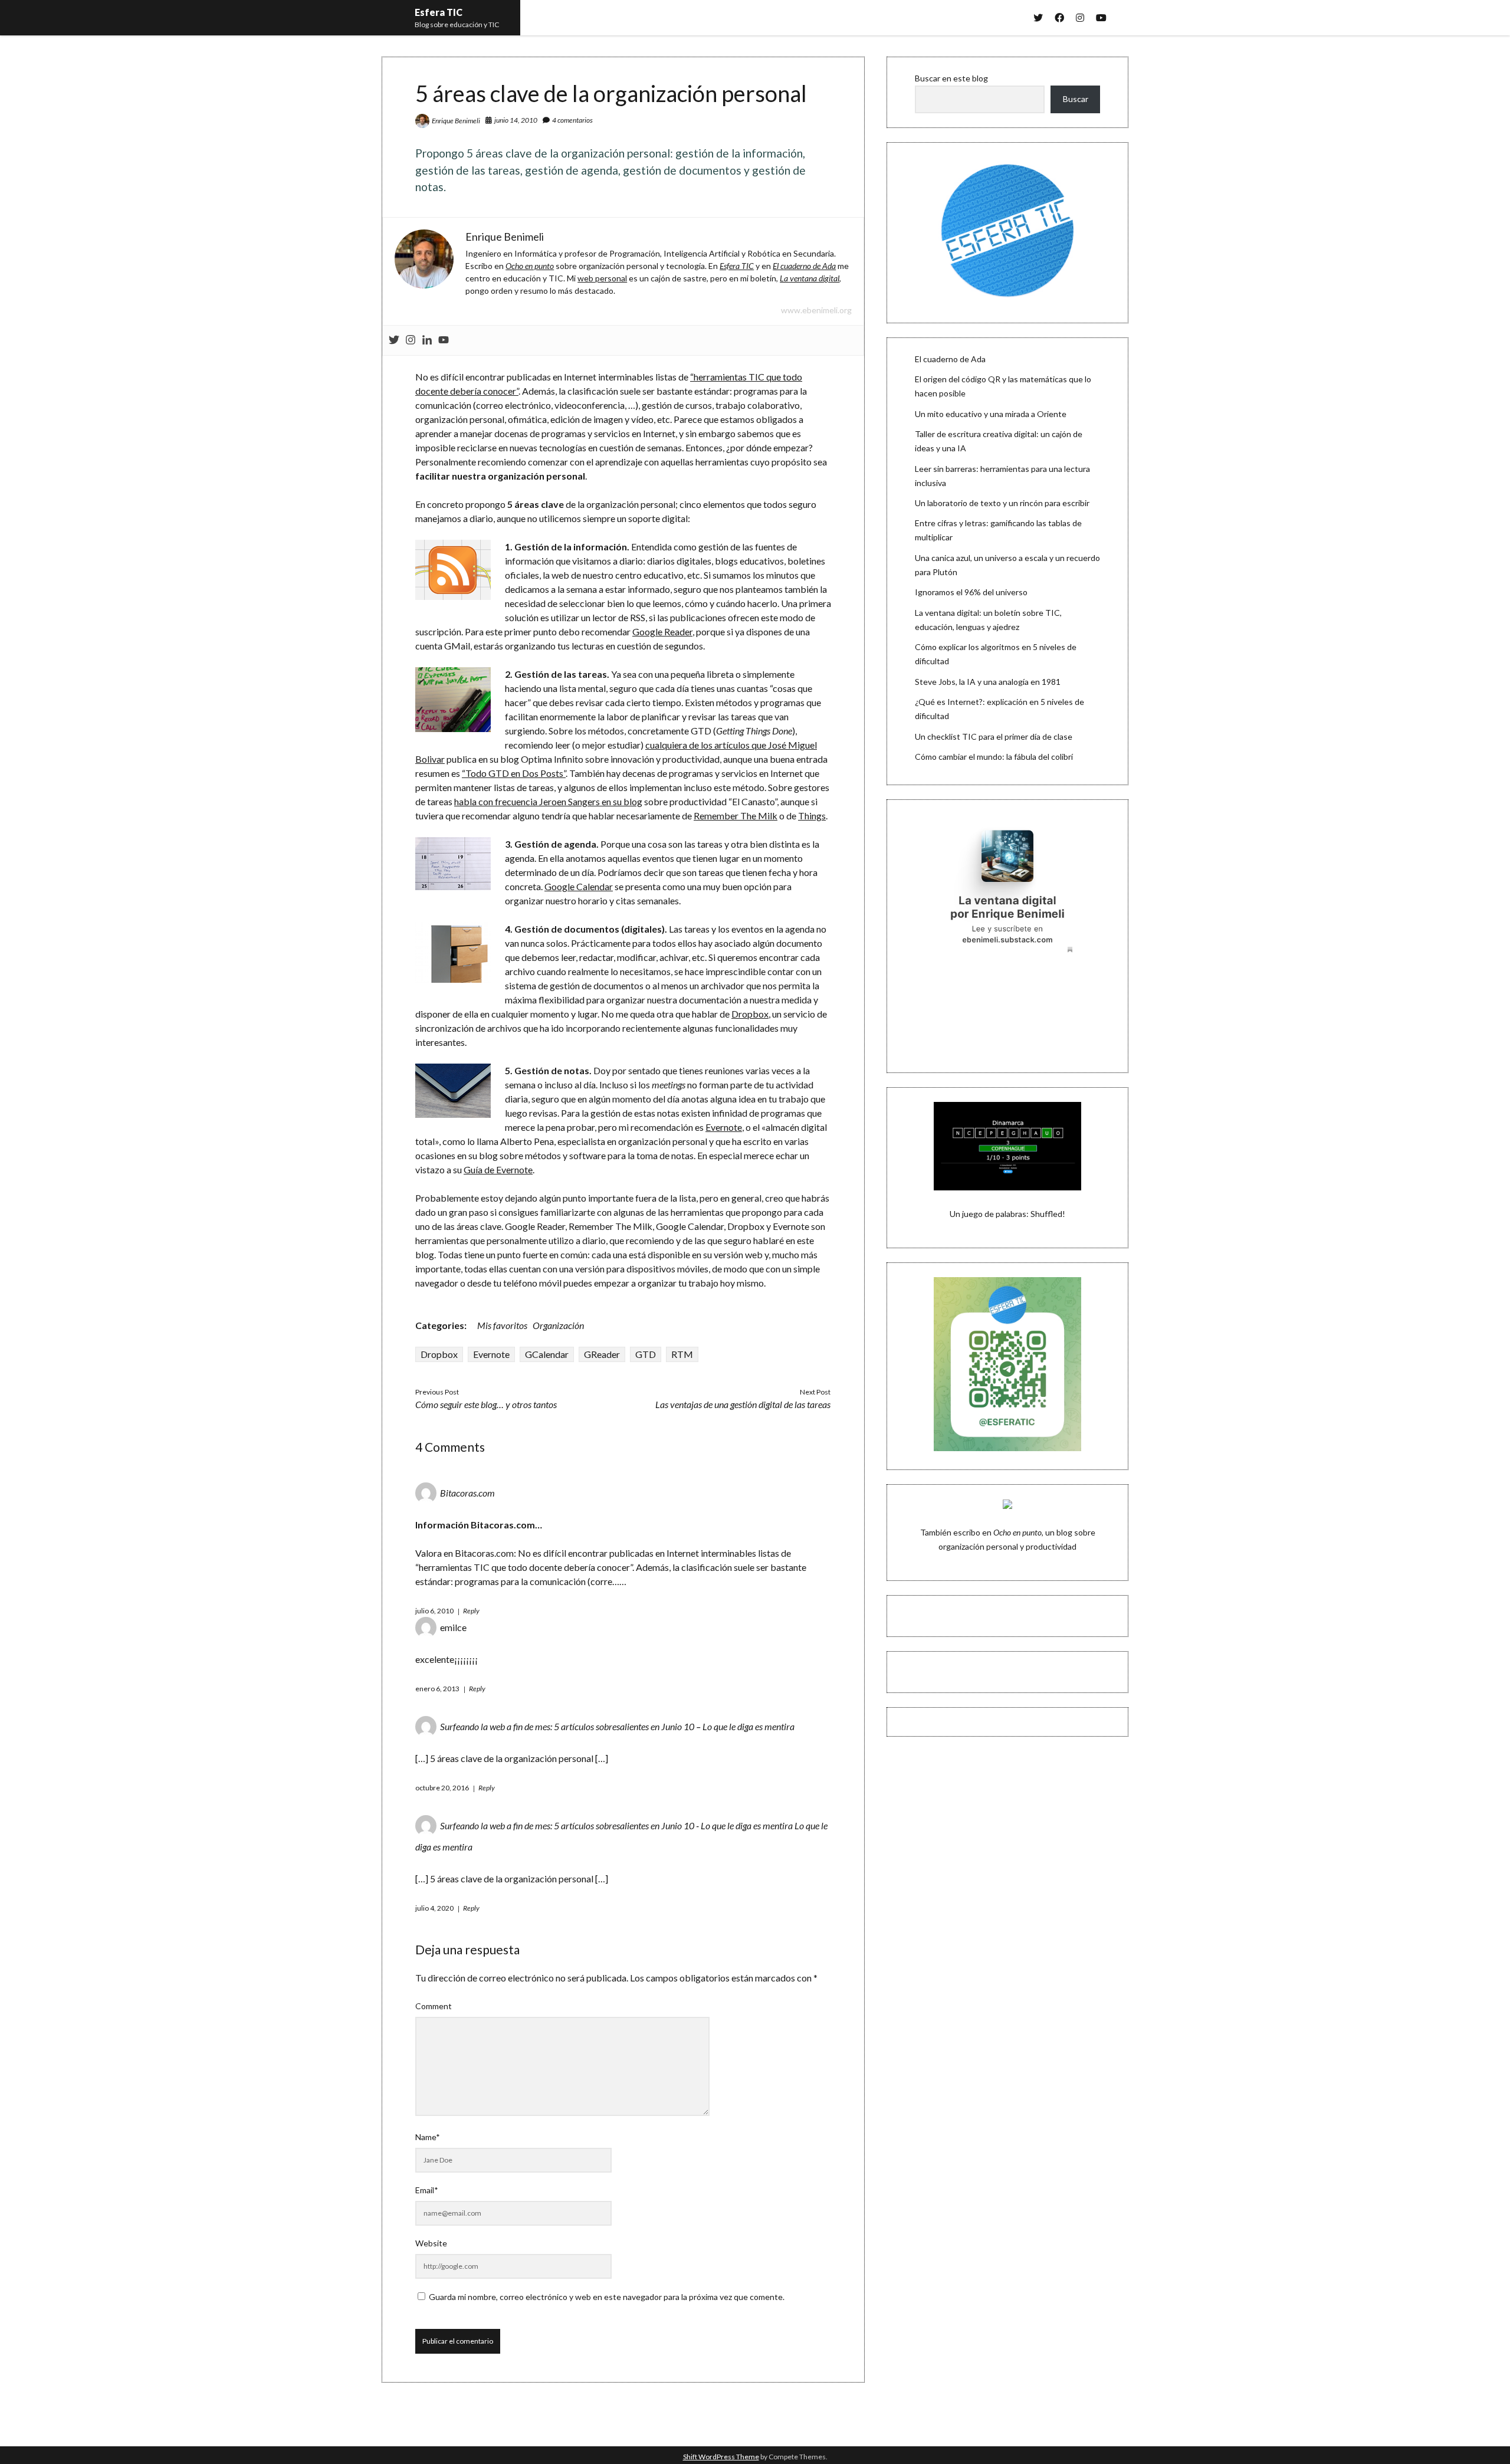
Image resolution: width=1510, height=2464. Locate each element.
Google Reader (662, 631)
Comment (434, 2006)
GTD (646, 1354)
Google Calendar (579, 886)
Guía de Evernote (498, 1169)
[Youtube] (444, 340)
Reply (471, 1611)
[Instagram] (411, 340)
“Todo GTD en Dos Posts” (514, 773)
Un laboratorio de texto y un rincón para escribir (1002, 503)
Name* (428, 2137)
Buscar (1076, 99)
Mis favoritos (502, 1325)
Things (812, 816)
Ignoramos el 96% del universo (971, 592)
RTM (682, 1354)
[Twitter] (394, 340)
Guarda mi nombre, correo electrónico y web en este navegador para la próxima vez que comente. (607, 2297)
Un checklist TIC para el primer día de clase (994, 736)
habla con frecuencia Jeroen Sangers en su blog (548, 801)
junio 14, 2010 (516, 120)
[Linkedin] (427, 340)
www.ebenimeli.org (816, 310)
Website (431, 2243)
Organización (558, 1325)
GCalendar (547, 1354)
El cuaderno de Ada (950, 359)
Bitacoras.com (467, 1493)
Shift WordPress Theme (721, 2457)
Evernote (724, 1127)
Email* (427, 2190)
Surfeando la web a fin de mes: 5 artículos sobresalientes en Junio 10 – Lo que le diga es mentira (617, 1726)
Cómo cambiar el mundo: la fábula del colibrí (994, 757)
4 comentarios (572, 120)
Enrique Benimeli (456, 121)
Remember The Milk (736, 816)
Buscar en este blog (951, 78)
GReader (602, 1354)
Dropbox (750, 1014)
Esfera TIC (439, 12)
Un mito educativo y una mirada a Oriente (991, 414)
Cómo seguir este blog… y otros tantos (486, 1404)
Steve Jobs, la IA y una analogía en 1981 (988, 682)
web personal (602, 278)
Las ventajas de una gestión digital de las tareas (743, 1404)
